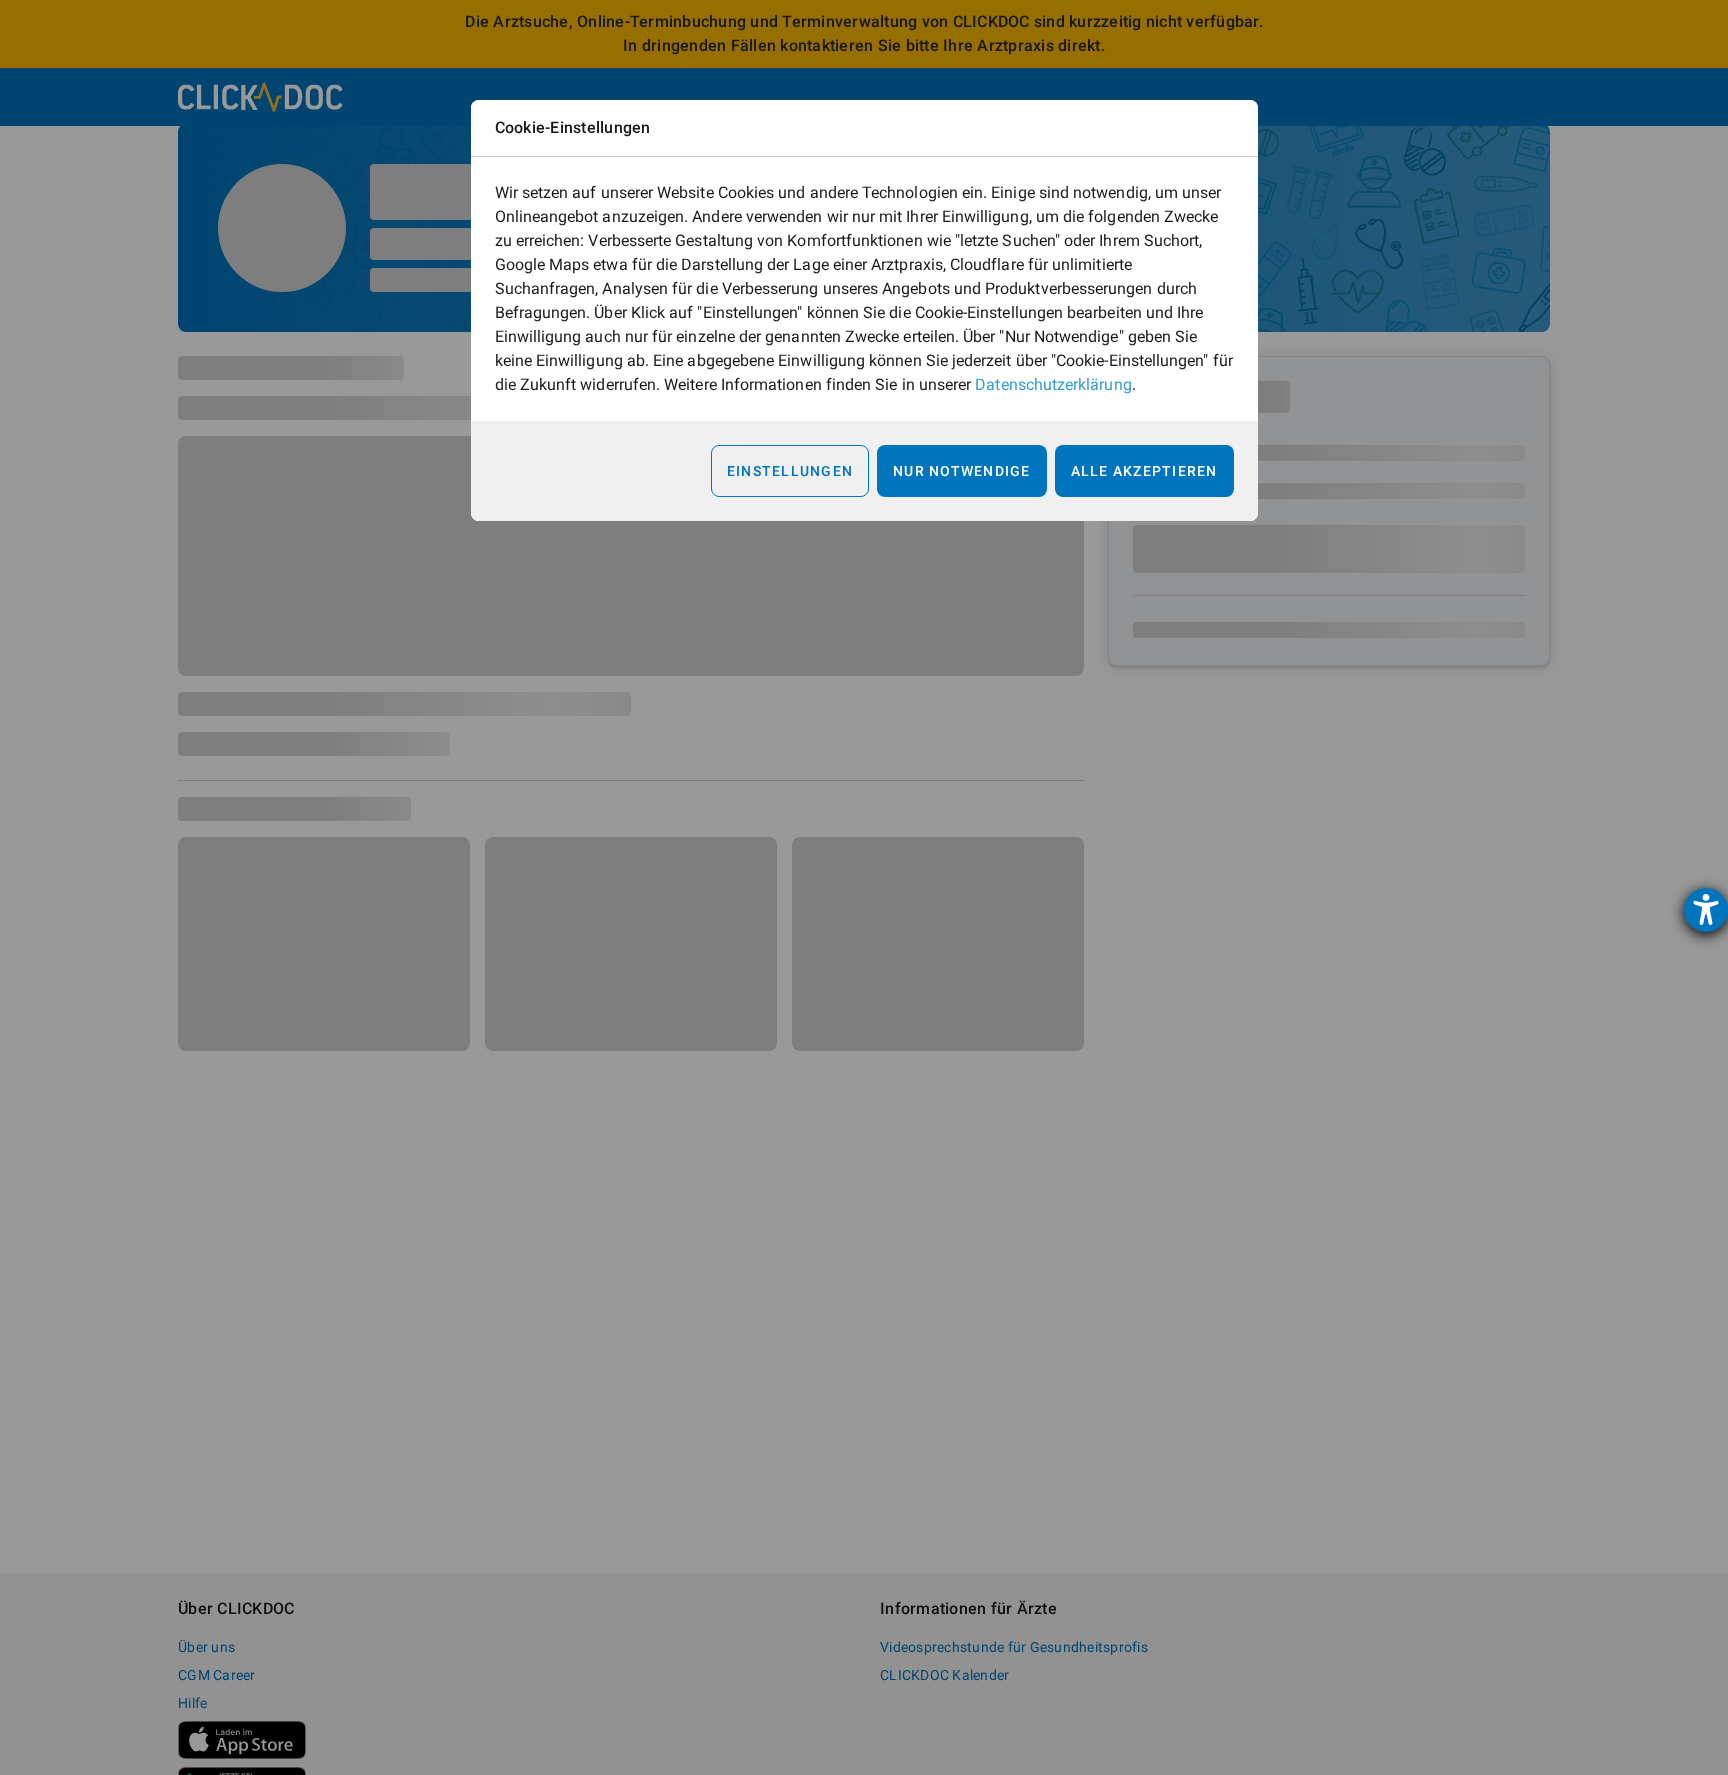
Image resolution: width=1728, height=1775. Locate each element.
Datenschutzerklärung (1053, 384)
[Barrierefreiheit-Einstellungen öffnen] (1706, 910)
